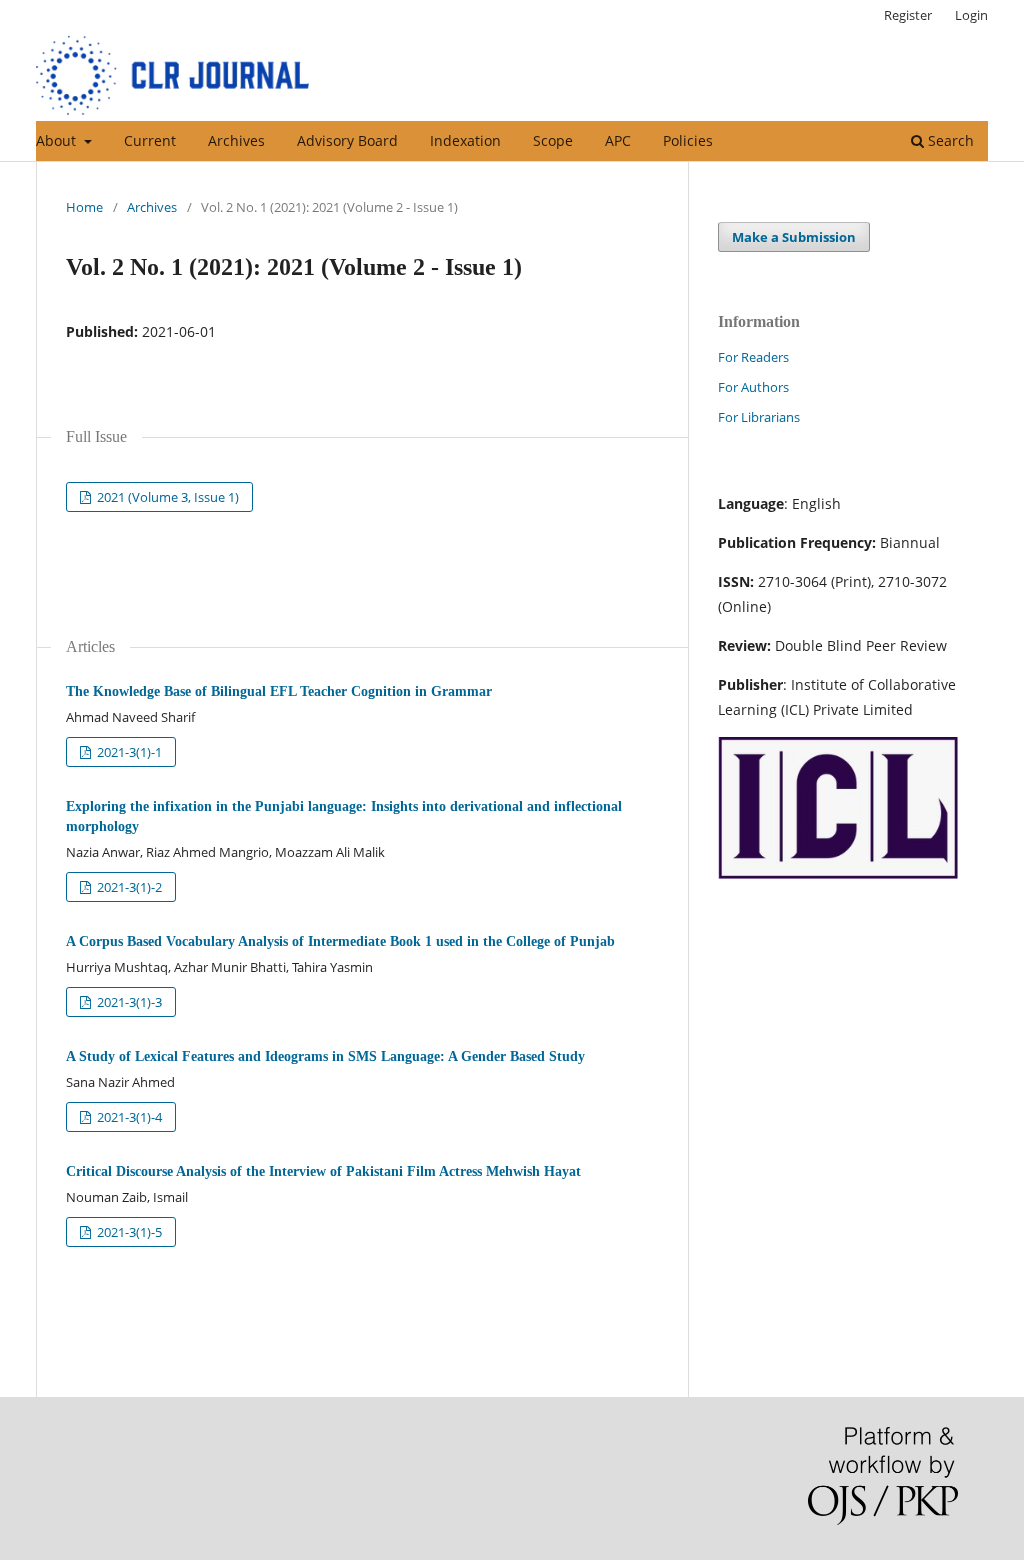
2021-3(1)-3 (128, 1002)
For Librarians (759, 417)
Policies (688, 140)
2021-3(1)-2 (128, 887)
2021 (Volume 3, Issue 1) (166, 497)
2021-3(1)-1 (128, 752)
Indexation (465, 140)
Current (150, 140)
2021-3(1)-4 (128, 1117)
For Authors (753, 387)
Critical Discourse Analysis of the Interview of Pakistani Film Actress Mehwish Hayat (323, 1171)
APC (618, 140)
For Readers (753, 357)
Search (949, 140)
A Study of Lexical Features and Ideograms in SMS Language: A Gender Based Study (325, 1056)
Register (908, 15)
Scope (553, 140)
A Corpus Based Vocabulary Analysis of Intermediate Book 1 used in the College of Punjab (340, 941)
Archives (236, 140)
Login (971, 15)
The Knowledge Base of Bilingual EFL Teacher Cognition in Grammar (279, 691)
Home (84, 207)
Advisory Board (347, 140)
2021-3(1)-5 (128, 1232)
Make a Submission (794, 237)
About (58, 140)
